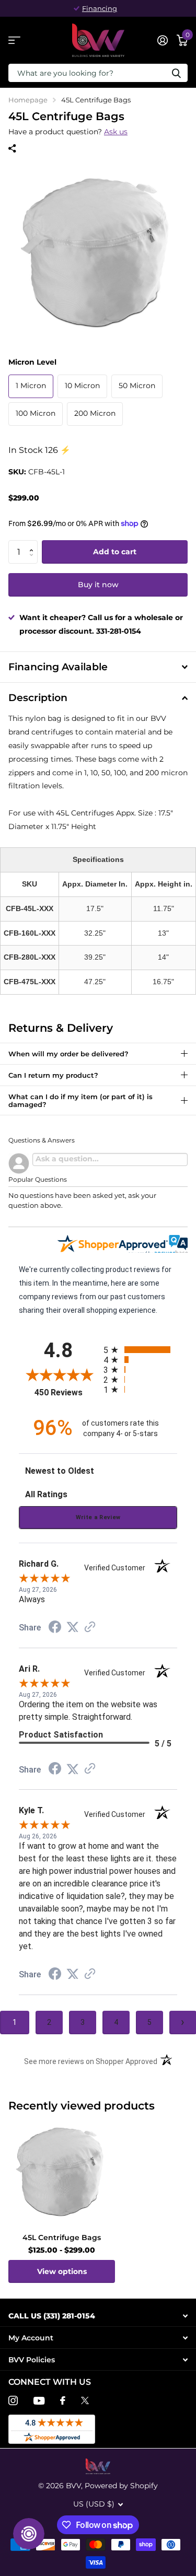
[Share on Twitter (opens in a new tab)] (73, 1627)
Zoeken (176, 73)
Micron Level (32, 362)
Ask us (116, 132)
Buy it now (98, 585)
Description (38, 698)
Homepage (28, 100)
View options (62, 2271)
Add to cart (115, 552)
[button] (34, 543)
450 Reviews (66, 1392)
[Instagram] (13, 2400)
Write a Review (98, 1517)
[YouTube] (39, 2401)
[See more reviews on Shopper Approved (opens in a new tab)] (90, 1628)
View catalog (14, 40)
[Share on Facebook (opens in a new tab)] (55, 1628)
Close (98, 2316)
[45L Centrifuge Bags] (62, 2172)
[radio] (141, 1350)
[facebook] (63, 2400)
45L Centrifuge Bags (62, 2237)
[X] (85, 2400)
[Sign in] (162, 40)
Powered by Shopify (121, 2486)
